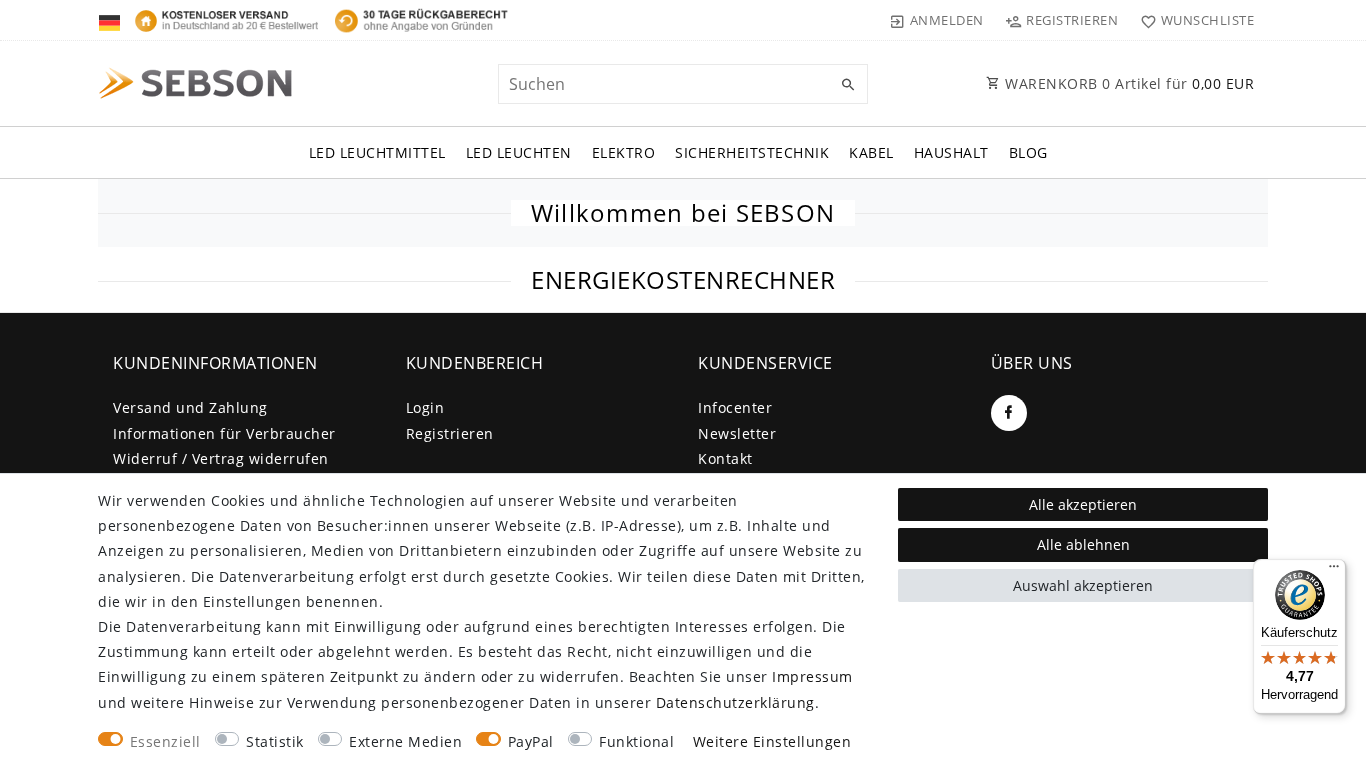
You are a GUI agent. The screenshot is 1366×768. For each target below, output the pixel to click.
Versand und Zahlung (190, 407)
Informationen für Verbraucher (224, 433)
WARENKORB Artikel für (1128, 83)
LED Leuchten (519, 152)
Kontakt (725, 458)
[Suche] (848, 85)
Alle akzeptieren (1083, 504)
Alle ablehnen (1083, 544)
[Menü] (1334, 571)
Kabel (871, 152)
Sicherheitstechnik (752, 152)
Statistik (275, 741)
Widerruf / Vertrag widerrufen (221, 458)
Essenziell (165, 741)
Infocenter (735, 407)
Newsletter (737, 433)
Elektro (624, 152)
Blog (1028, 152)
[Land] (111, 20)
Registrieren (450, 433)
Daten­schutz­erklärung (735, 702)
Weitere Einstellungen (772, 741)
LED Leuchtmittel (377, 152)
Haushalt (951, 152)
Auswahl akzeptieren (1083, 585)
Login (425, 407)
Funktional (636, 741)
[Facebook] (1009, 413)
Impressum (812, 676)
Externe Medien (405, 741)
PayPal (531, 741)
